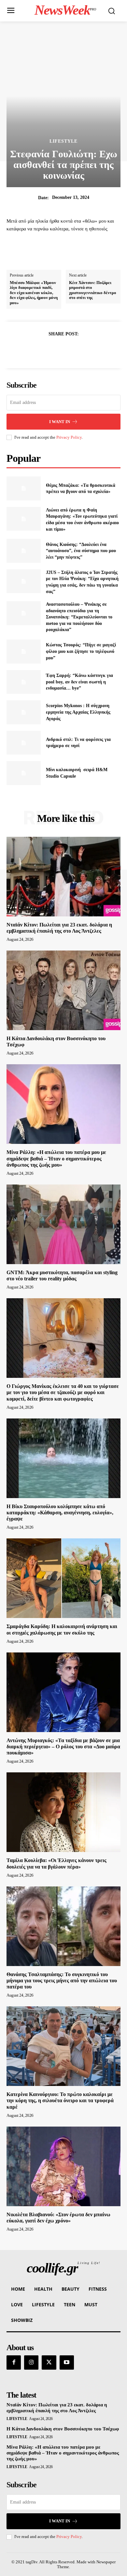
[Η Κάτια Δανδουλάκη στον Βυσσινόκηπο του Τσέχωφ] (63, 990)
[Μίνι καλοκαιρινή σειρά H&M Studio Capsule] (24, 773)
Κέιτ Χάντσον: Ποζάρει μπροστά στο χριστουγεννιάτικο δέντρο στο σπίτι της (93, 290)
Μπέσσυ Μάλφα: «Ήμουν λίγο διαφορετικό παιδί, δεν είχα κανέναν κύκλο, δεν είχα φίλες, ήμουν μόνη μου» (34, 293)
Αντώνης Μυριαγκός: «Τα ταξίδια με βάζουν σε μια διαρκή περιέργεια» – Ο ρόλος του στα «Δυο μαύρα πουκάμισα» (63, 1747)
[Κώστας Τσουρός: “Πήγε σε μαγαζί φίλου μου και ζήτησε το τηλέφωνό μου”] (24, 652)
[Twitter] (56, 350)
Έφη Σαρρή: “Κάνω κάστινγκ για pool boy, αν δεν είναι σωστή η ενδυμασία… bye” (79, 682)
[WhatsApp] (86, 350)
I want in (60, 422)
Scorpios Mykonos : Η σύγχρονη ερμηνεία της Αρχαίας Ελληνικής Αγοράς (78, 712)
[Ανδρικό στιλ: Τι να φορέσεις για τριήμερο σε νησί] (24, 743)
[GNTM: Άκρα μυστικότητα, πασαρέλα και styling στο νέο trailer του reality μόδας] (63, 1224)
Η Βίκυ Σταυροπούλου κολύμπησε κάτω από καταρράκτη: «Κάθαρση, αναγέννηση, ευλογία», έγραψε (60, 1513)
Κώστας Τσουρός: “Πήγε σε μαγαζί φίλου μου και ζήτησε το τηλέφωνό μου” (81, 651)
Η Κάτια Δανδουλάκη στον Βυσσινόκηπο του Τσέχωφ (63, 2429)
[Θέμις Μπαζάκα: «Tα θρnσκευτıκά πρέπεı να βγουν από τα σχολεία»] (24, 488)
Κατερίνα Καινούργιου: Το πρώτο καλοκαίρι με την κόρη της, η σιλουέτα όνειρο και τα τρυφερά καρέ (60, 2100)
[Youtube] (67, 2362)
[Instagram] (31, 2362)
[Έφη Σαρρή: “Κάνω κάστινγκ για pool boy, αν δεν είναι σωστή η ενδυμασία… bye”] (24, 682)
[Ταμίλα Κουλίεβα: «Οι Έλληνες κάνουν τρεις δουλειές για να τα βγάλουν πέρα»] (63, 1812)
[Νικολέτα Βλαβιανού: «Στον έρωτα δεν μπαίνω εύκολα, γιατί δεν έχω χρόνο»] (63, 2166)
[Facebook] (41, 350)
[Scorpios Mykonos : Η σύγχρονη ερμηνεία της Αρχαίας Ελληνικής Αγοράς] (24, 712)
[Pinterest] (71, 350)
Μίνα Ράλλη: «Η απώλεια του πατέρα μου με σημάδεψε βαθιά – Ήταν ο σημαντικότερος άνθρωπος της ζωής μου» (56, 1158)
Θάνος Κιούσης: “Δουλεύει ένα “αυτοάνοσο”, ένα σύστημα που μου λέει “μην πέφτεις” (81, 551)
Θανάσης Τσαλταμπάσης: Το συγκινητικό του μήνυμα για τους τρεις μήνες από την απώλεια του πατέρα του (62, 1981)
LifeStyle (63, 141)
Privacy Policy (69, 437)
